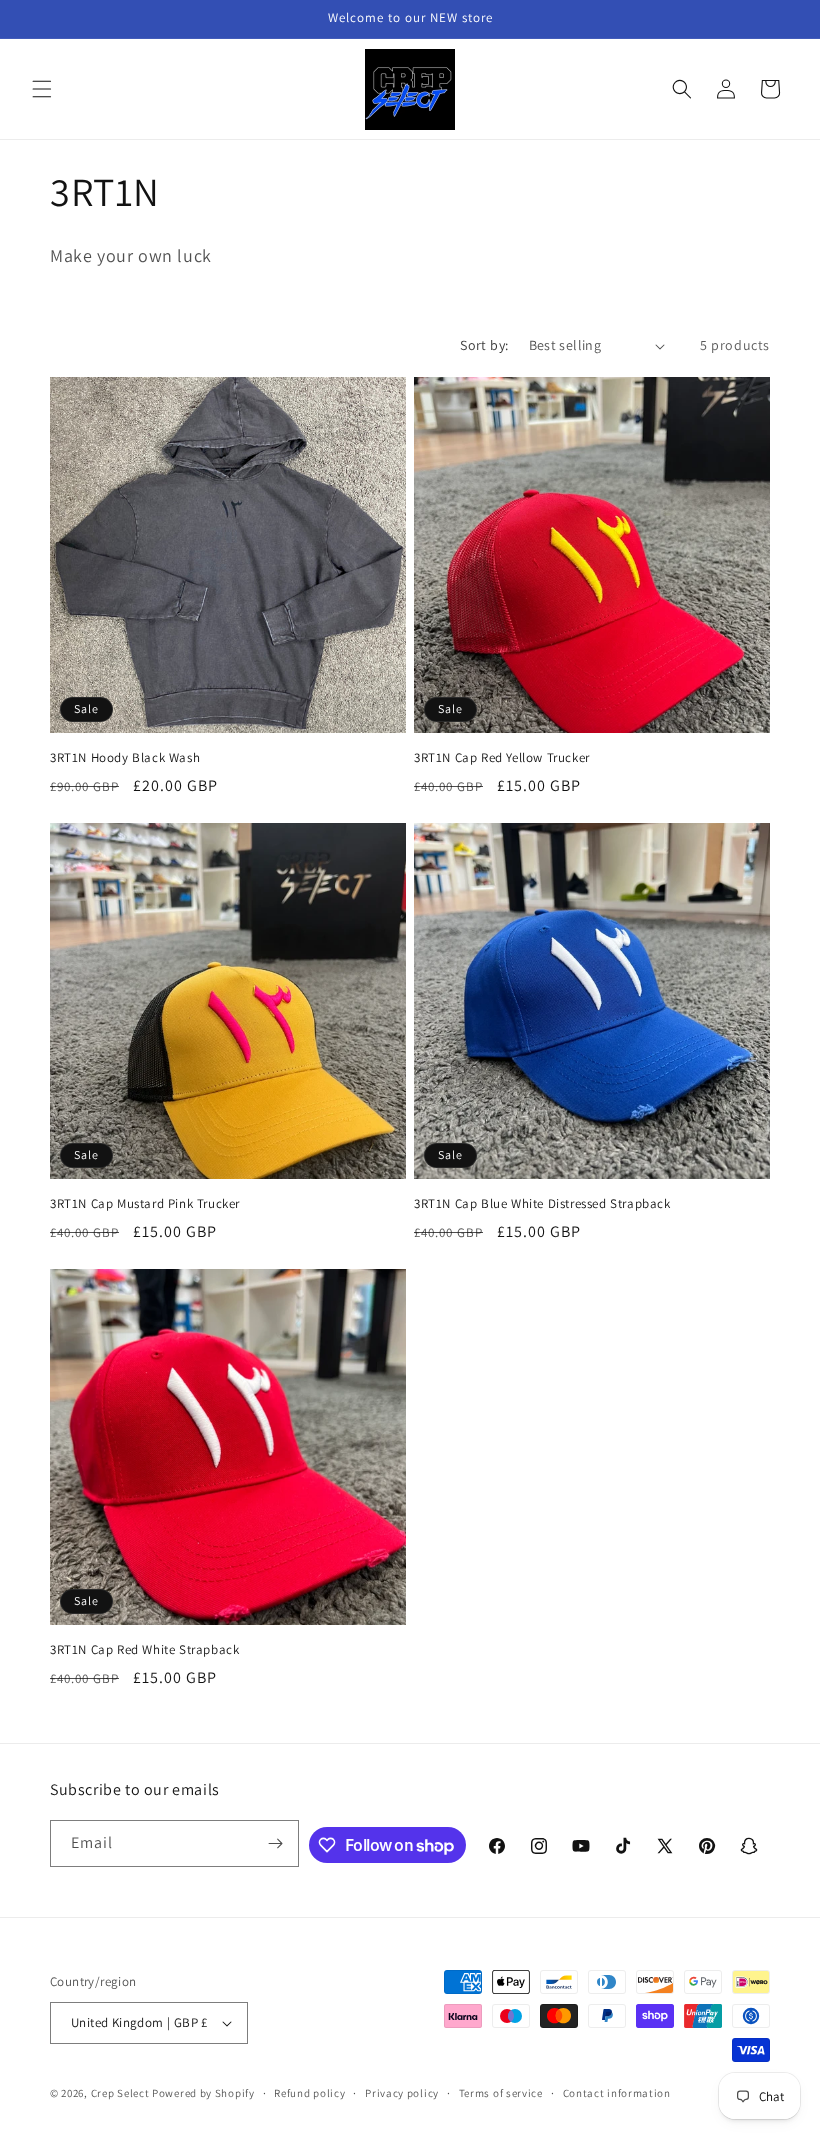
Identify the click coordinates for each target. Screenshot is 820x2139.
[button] (42, 89)
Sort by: (484, 345)
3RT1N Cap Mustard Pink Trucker (145, 1204)
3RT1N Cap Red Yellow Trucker (502, 758)
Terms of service (501, 2093)
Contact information (617, 2093)
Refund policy (309, 2093)
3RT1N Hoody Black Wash (125, 758)
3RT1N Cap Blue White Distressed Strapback (542, 1204)
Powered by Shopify (203, 2093)
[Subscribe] (276, 1843)
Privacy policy (402, 2093)
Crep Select (120, 2093)
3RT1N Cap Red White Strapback (144, 1650)
